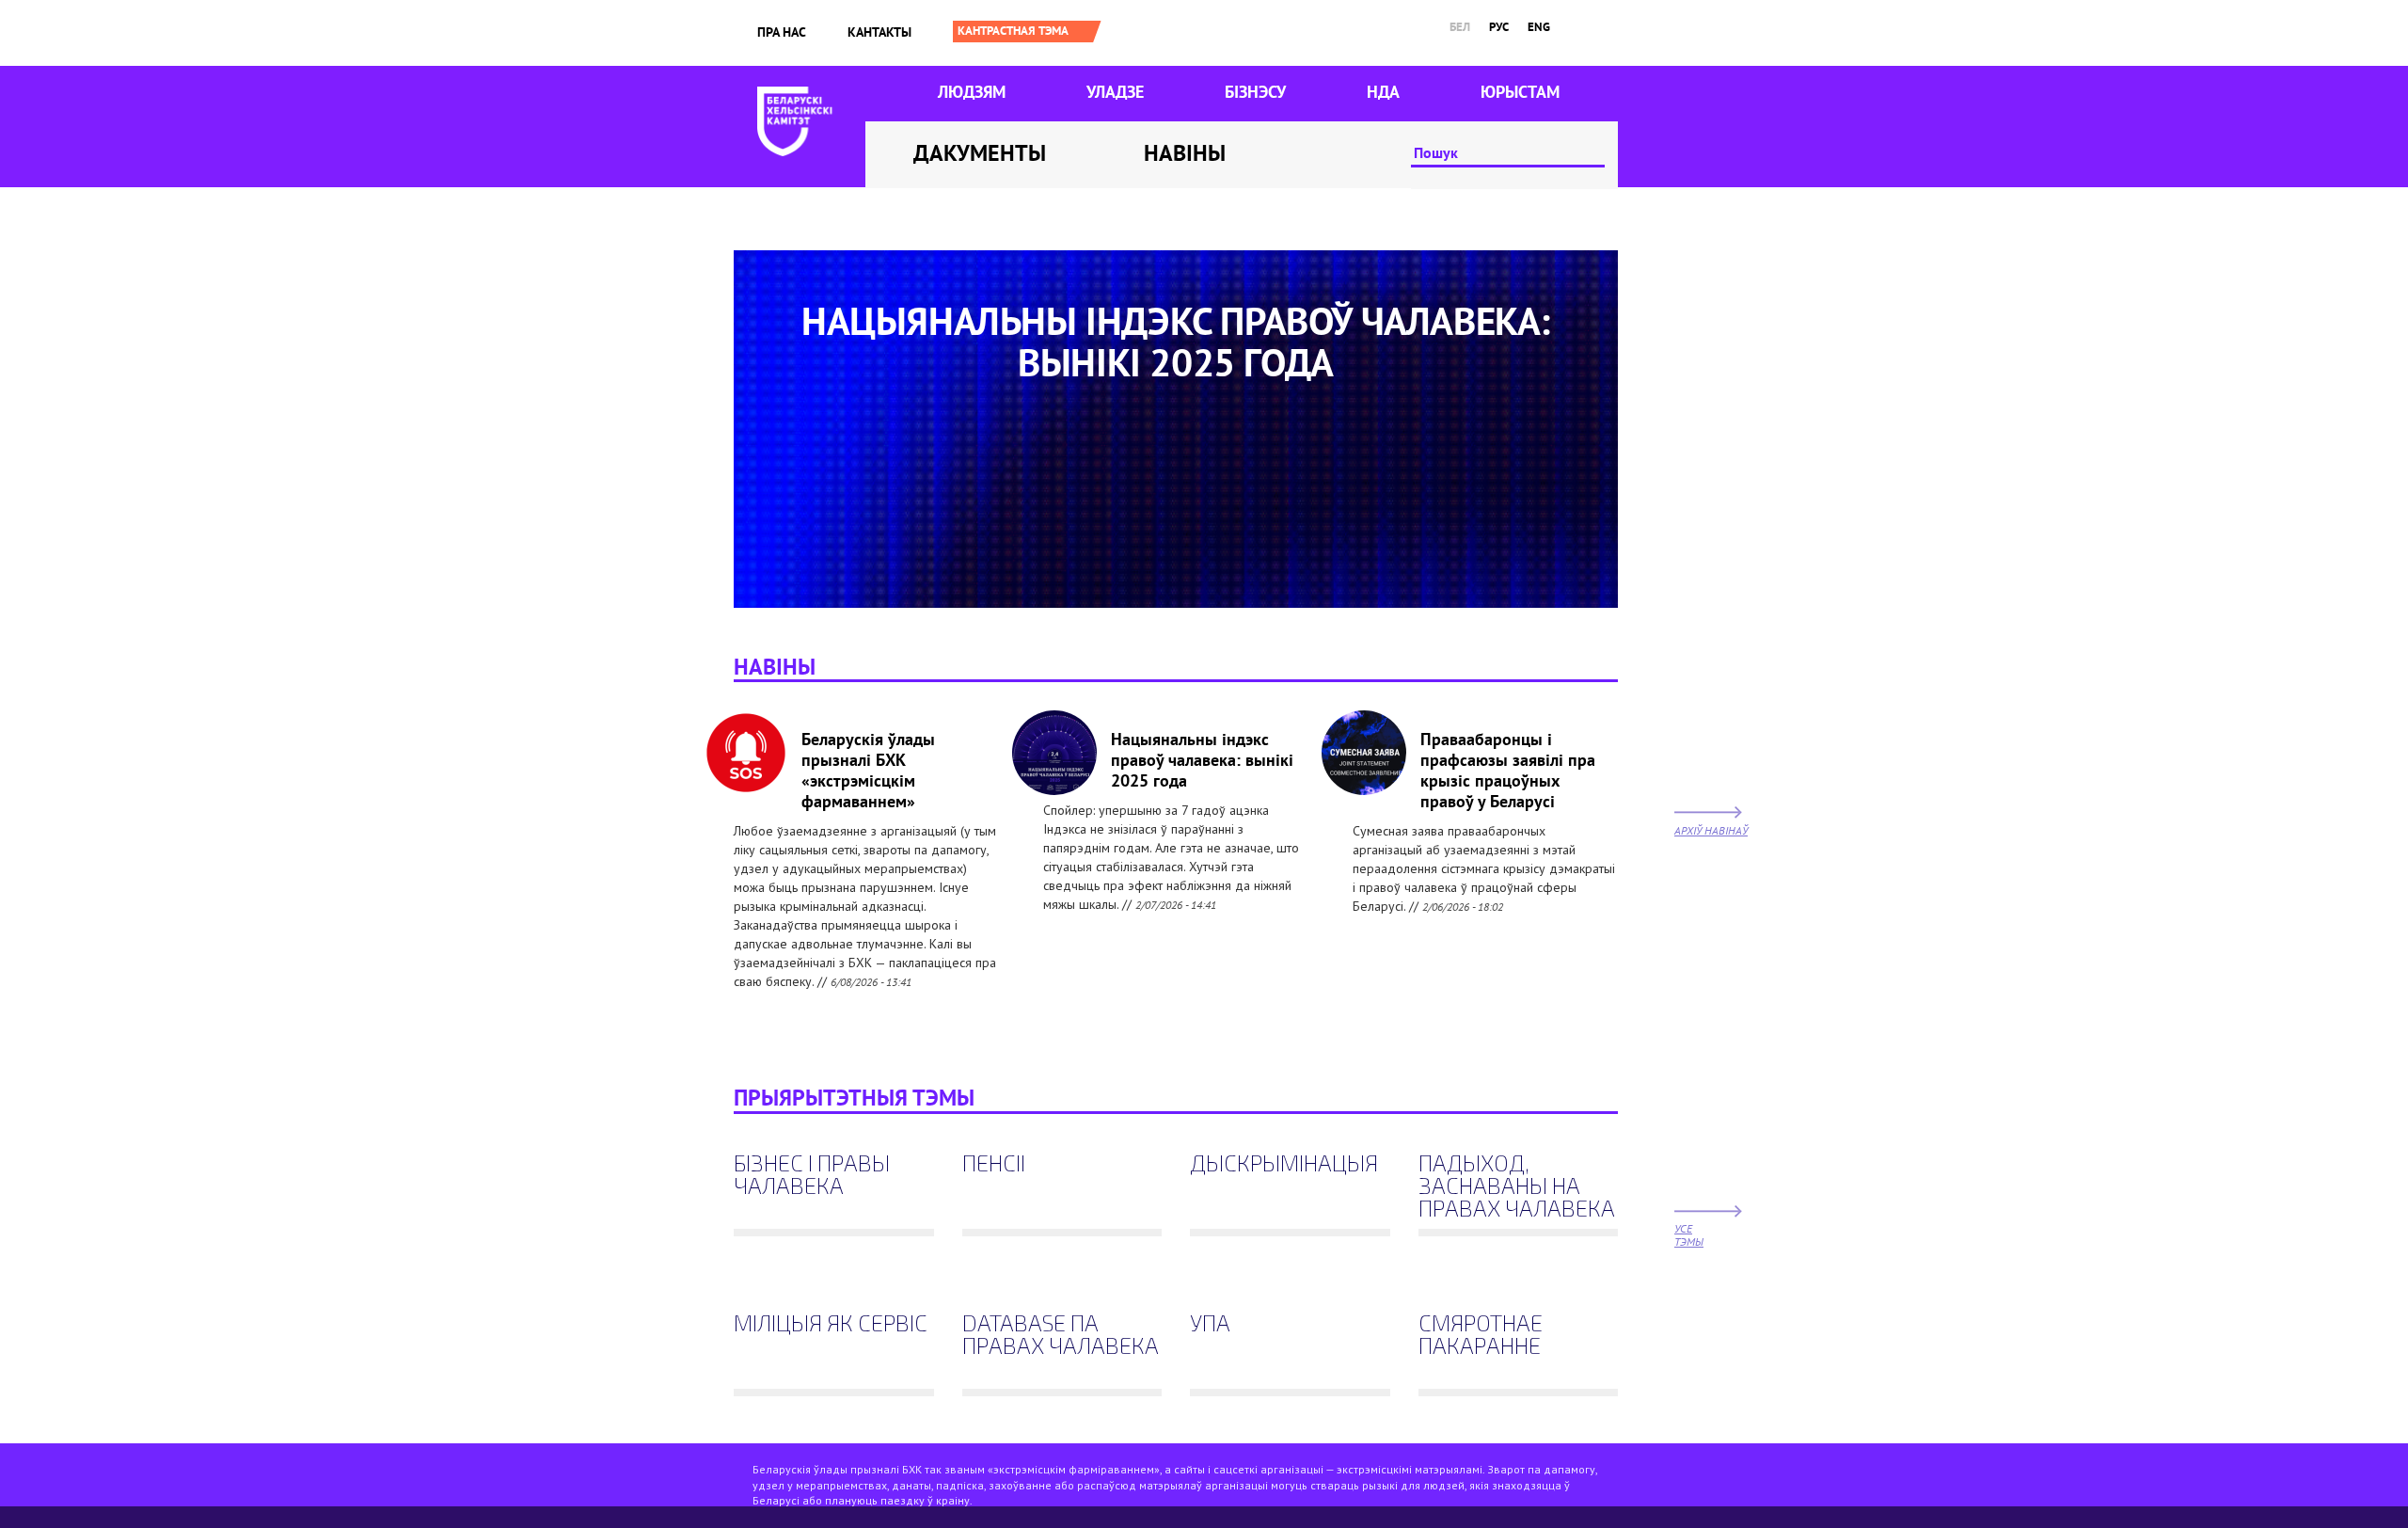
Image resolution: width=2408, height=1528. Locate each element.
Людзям (972, 92)
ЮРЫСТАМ (1520, 92)
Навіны (1185, 153)
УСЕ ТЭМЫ (1688, 1235)
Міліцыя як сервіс (831, 1324)
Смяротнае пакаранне (1481, 1335)
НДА (1383, 92)
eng (1539, 27)
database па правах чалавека (1061, 1335)
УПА (1210, 1324)
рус (1499, 27)
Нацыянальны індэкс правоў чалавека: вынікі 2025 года (1202, 760)
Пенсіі (994, 1164)
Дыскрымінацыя (1284, 1164)
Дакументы (980, 153)
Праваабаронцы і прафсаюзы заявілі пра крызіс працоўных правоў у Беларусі (1508, 770)
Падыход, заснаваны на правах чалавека (1517, 1186)
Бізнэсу (1255, 92)
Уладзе (1115, 92)
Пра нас (782, 32)
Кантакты (879, 32)
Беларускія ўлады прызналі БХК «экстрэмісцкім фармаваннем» (868, 770)
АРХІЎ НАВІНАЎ (1711, 830)
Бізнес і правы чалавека (812, 1175)
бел (1460, 27)
